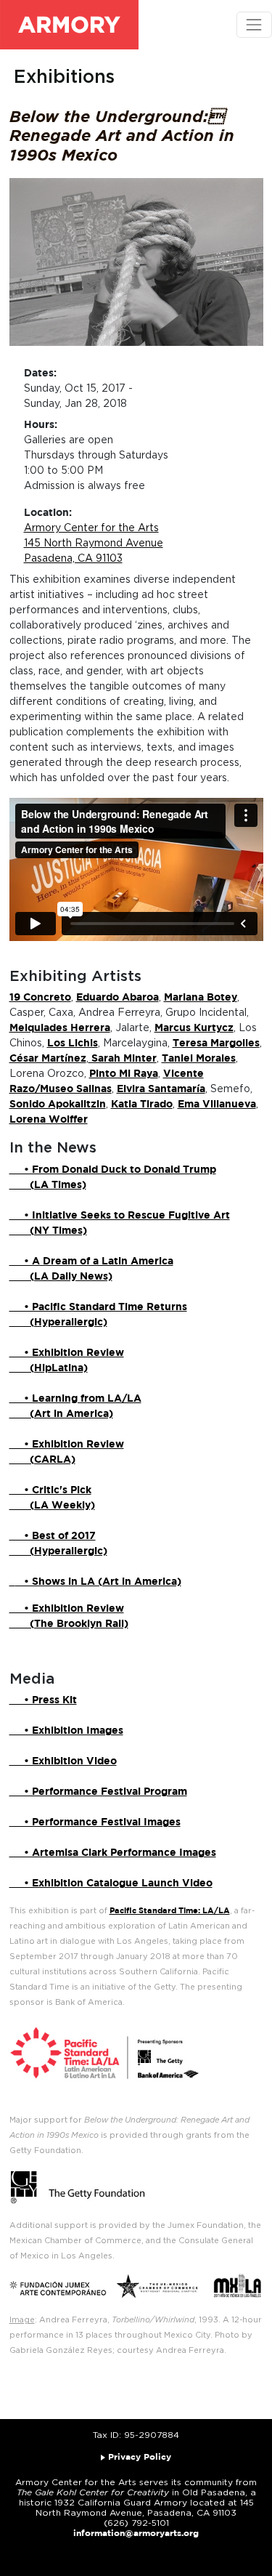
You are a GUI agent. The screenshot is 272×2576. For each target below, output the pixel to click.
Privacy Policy (140, 2457)
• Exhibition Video (63, 1761)
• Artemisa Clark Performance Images (113, 1853)
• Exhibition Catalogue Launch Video (111, 1883)
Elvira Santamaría (161, 1089)
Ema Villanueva (217, 1105)
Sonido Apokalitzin (58, 1105)
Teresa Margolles (216, 1043)
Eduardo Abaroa (118, 998)
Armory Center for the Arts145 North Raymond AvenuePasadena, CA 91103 (94, 544)
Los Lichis (73, 1043)
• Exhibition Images (66, 1731)
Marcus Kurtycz (194, 1028)
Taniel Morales (199, 1059)
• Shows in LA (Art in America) (98, 1582)
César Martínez (48, 1059)
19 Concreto (40, 998)
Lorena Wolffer (49, 1120)
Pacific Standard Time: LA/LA (170, 1911)
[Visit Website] (12, 1582)
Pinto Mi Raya (124, 1074)
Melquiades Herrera (60, 1028)
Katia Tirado (142, 1105)
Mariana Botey (201, 998)
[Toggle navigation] (254, 24)
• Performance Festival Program (98, 1792)
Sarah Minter (123, 1059)
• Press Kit (43, 1700)
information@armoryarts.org (136, 2533)
